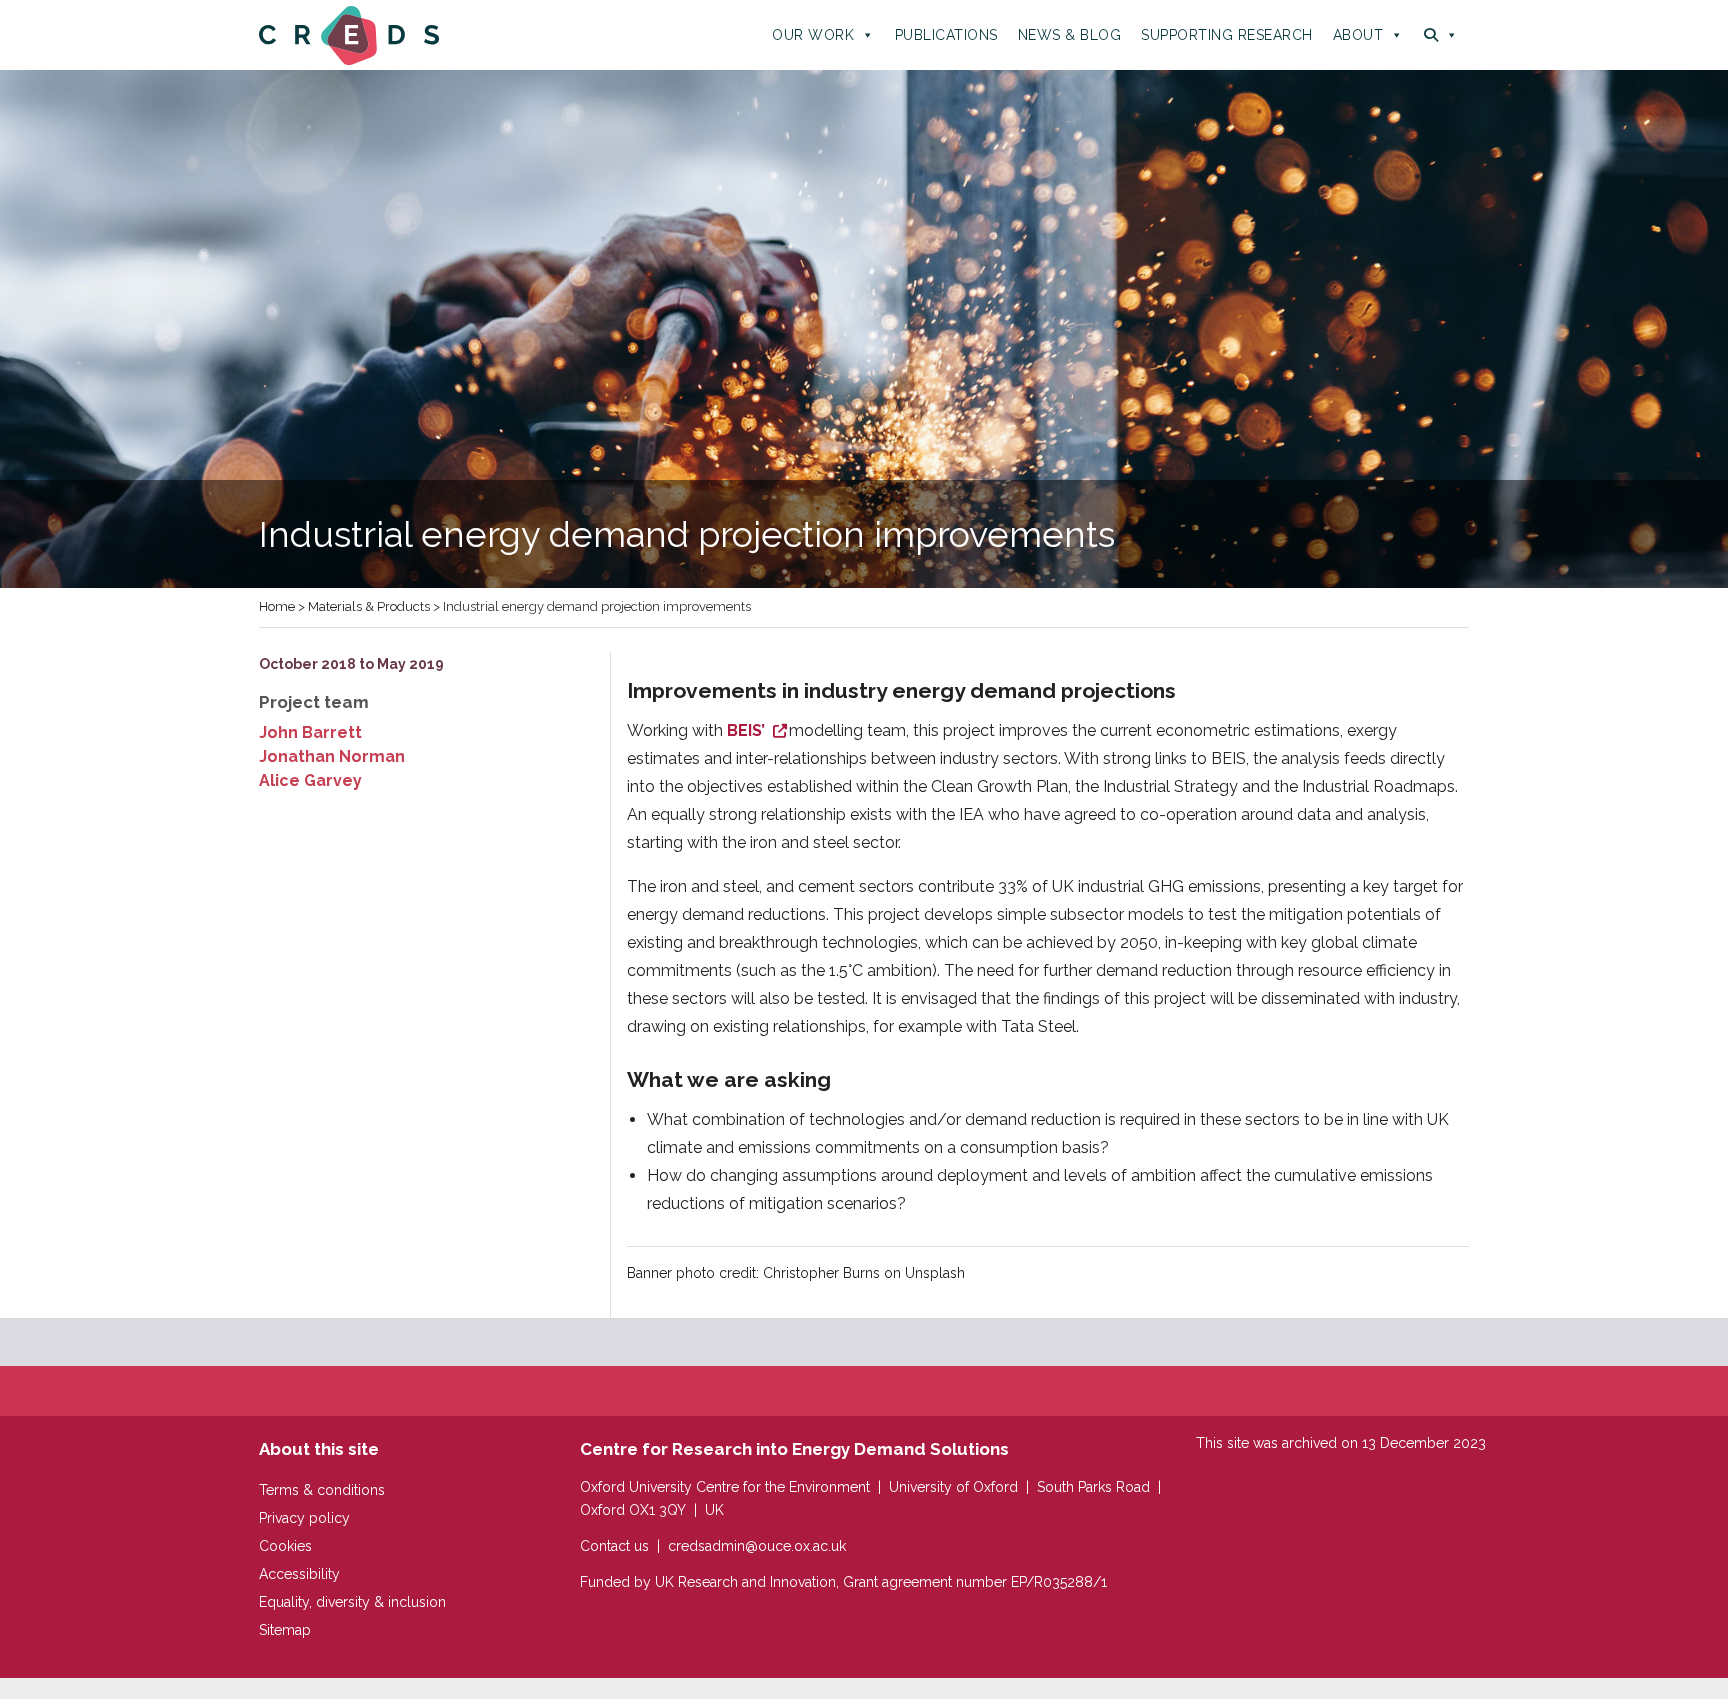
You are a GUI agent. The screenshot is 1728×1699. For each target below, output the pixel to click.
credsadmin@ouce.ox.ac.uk (757, 1546)
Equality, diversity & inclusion (352, 1602)
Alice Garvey (310, 780)
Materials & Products (369, 606)
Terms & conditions (322, 1490)
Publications (946, 35)
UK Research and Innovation (745, 1582)
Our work (813, 35)
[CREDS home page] (349, 34)
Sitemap (285, 1630)
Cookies (285, 1546)
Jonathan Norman (332, 756)
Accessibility (299, 1574)
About (1358, 35)
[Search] (1441, 35)
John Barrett (310, 732)
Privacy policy (304, 1518)
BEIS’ (748, 730)
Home (277, 606)
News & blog (1070, 35)
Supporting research (1227, 35)
